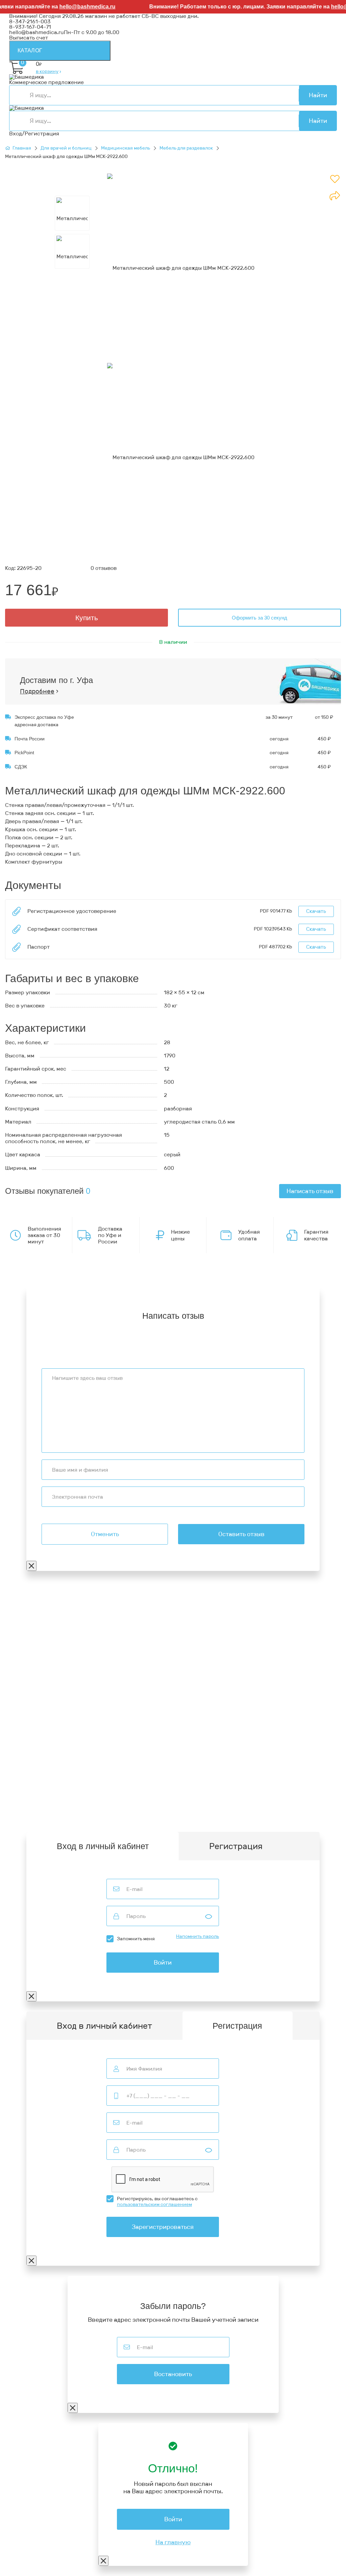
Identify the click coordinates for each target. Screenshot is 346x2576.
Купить (87, 618)
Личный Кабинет (31, 1758)
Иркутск (20, 1813)
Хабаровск (275, 1808)
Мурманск (269, 1803)
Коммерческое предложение (46, 82)
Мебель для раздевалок (186, 148)
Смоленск (245, 1808)
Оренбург (145, 1819)
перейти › (103, 1628)
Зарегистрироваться (163, 2227)
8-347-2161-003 (30, 21)
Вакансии (22, 1673)
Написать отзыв (310, 1191)
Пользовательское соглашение (50, 1662)
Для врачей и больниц (66, 148)
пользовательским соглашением (154, 2204)
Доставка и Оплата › (36, 1623)
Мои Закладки (28, 1769)
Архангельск (191, 1803)
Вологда (58, 1819)
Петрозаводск (211, 1808)
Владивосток (308, 1808)
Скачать (316, 911)
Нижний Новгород (167, 1808)
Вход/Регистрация (34, 134)
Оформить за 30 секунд (259, 618)
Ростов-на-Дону (123, 1813)
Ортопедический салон (40, 1712)
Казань (253, 1813)
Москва (120, 1819)
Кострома (128, 1808)
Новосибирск (82, 1813)
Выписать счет (29, 38)
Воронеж (223, 1803)
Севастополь (26, 1808)
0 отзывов (104, 568)
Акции (17, 1735)
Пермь (293, 1803)
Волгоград (227, 1813)
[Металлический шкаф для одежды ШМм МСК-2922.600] (181, 268)
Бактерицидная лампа (39, 1701)
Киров (245, 1803)
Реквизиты (23, 1651)
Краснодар (47, 1813)
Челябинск (196, 1813)
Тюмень (19, 1819)
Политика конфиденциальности (52, 1657)
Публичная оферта (34, 1667)
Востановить (173, 2374)
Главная (22, 148)
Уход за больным (31, 1706)
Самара (325, 1813)
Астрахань (60, 1808)
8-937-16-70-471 (30, 1607)
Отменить (105, 1534)
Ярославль (249, 1819)
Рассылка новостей (35, 1774)
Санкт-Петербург (182, 1819)
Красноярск (280, 1813)
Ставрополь (163, 1813)
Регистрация (236, 1846)
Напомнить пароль (197, 1937)
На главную (173, 2542)
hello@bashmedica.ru (73, 7)
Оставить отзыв (241, 1534)
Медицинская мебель (126, 148)
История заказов (31, 1763)
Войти (163, 1963)
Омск (305, 1813)
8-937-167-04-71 (30, 27)
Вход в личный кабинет (104, 2026)
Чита (38, 1819)
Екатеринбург (95, 1808)
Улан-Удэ (220, 1819)
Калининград (90, 1819)
